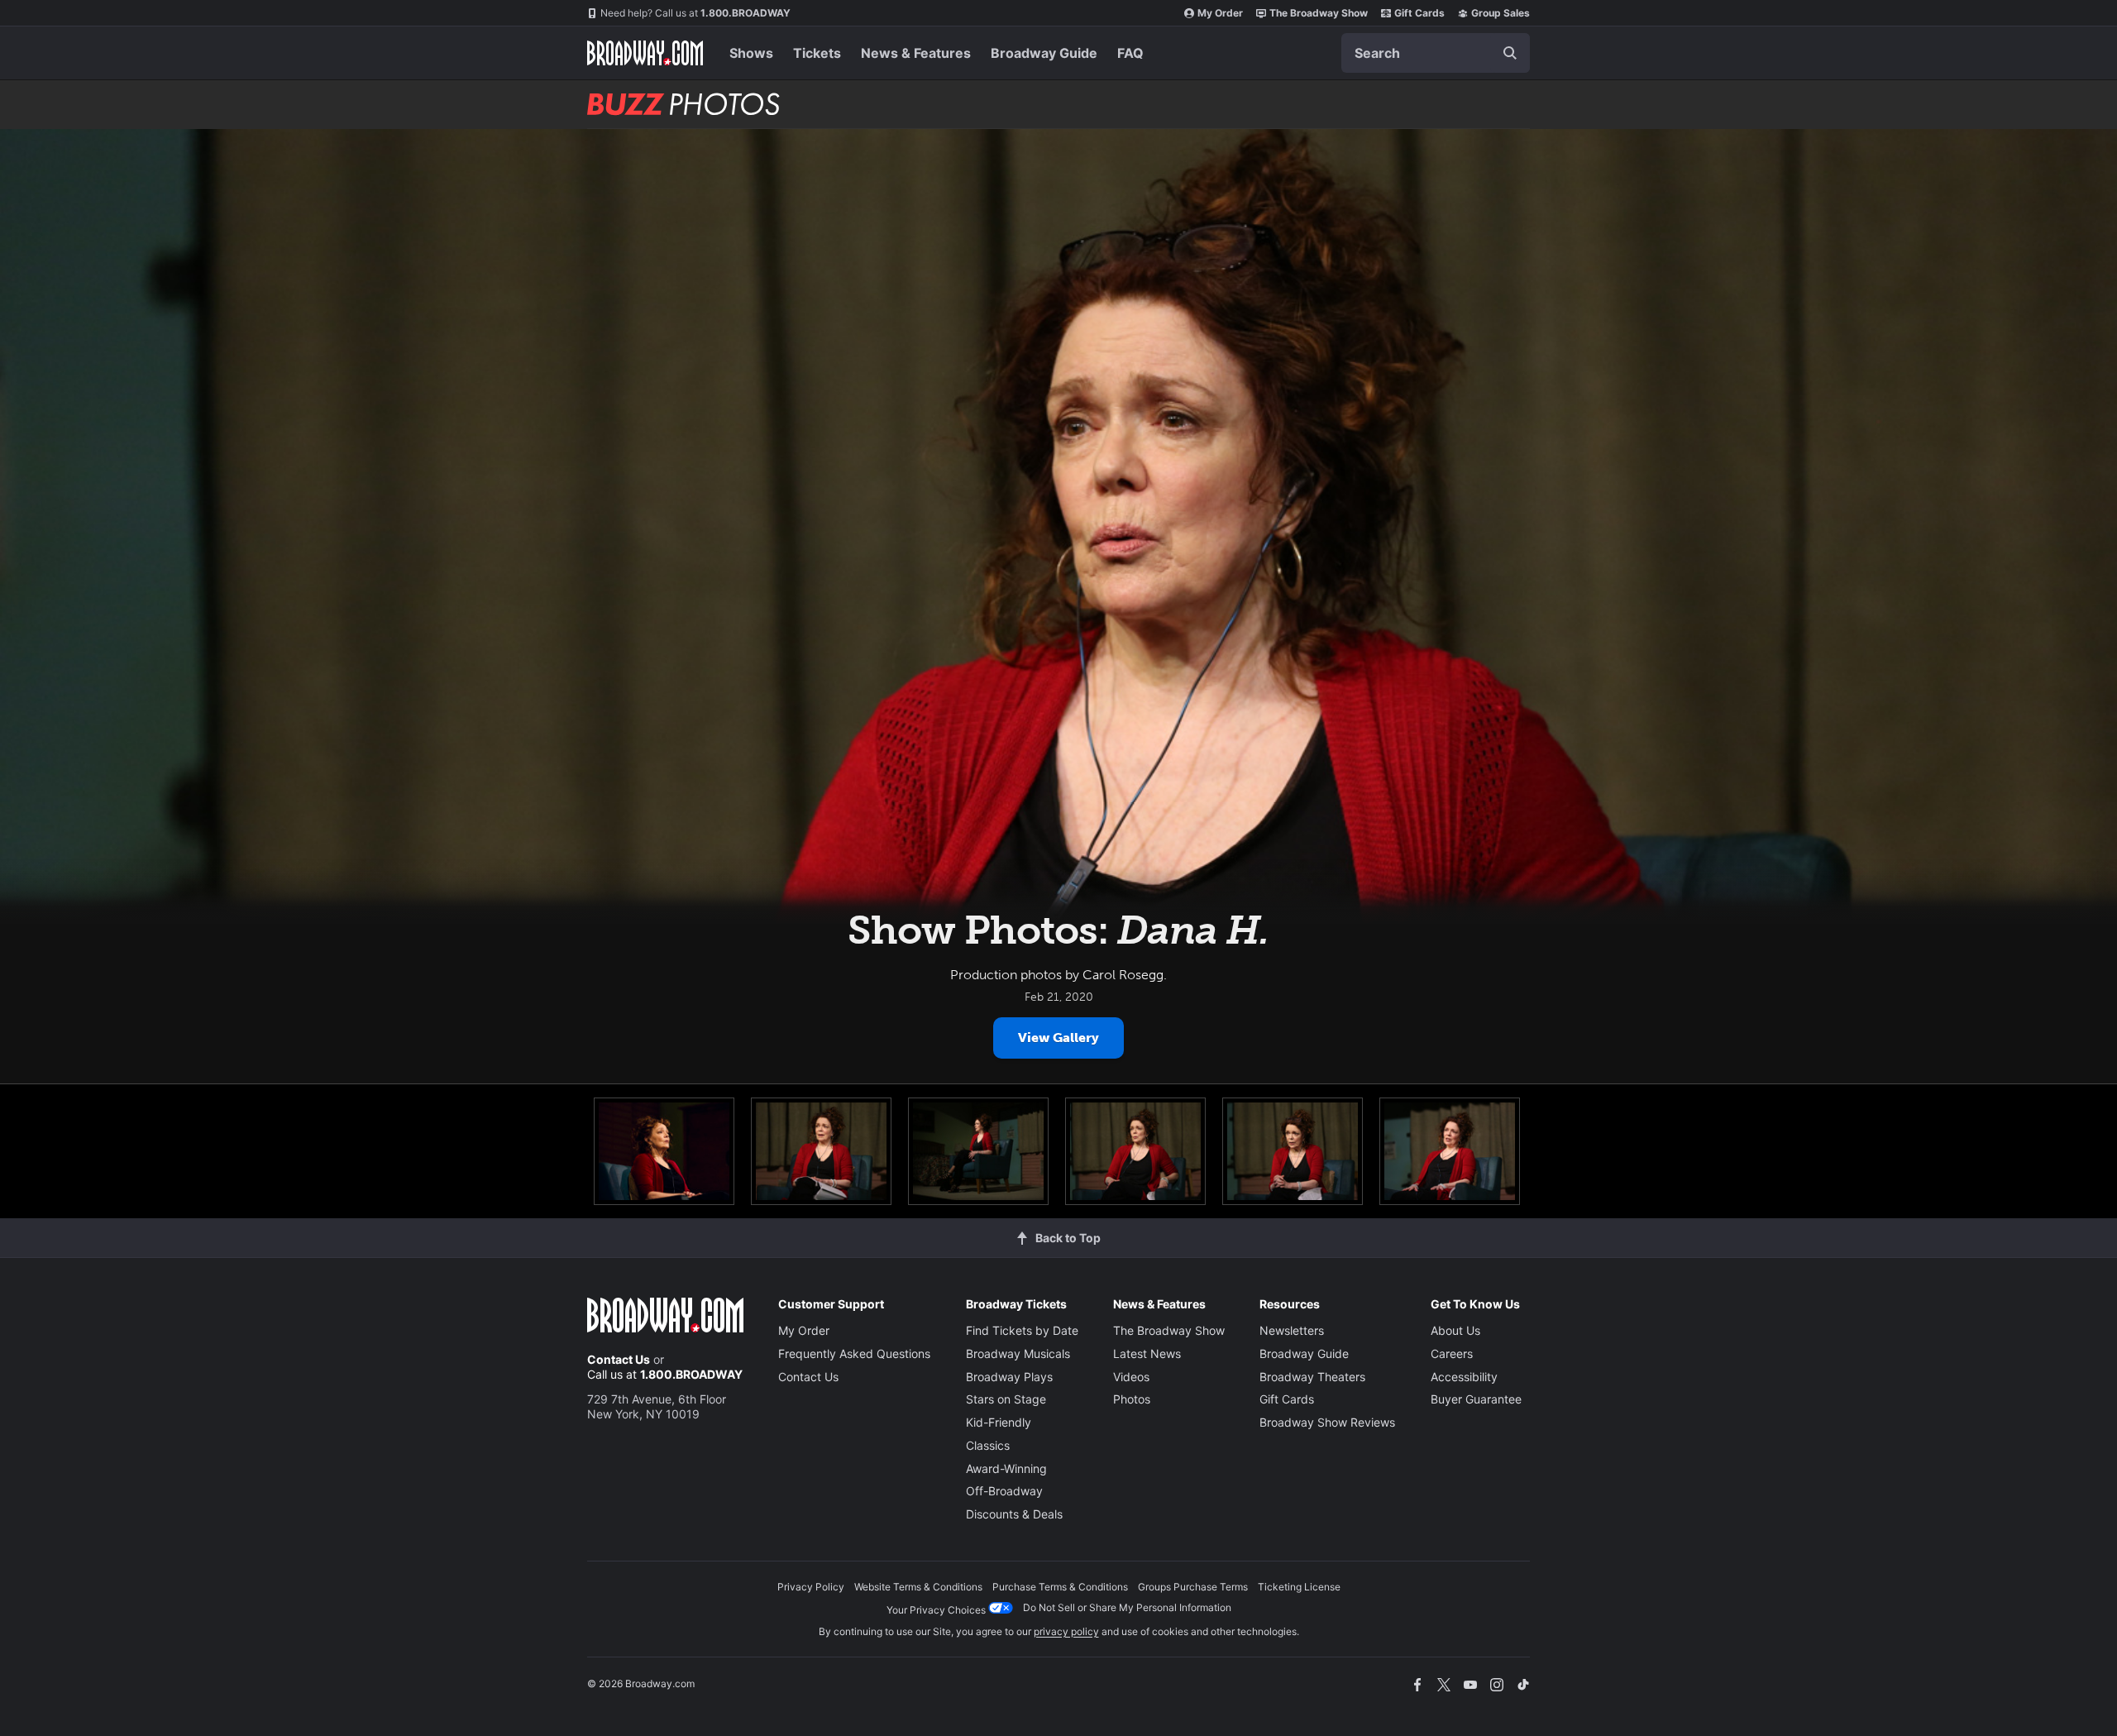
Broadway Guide (1044, 53)
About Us (1455, 1330)
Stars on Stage (1006, 1399)
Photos (1132, 1399)
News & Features (916, 53)
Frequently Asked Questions (854, 1353)
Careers (1452, 1353)
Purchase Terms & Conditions (1060, 1587)
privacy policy (1066, 1631)
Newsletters (1292, 1330)
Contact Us (619, 1359)
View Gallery (1058, 1038)
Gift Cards (1419, 13)
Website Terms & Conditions (918, 1587)
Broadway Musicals (1018, 1353)
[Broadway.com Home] (645, 53)
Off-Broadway (1004, 1491)
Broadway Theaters (1312, 1377)
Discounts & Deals (1014, 1514)
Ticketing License (1299, 1587)
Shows (751, 53)
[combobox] (1436, 53)
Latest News (1147, 1353)
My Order (1220, 13)
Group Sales (1501, 13)
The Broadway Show (1319, 13)
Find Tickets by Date (1022, 1330)
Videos (1131, 1377)
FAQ (1130, 53)
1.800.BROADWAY (695, 13)
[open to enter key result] (1510, 53)
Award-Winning (1006, 1468)
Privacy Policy (811, 1587)
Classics (988, 1445)
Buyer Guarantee (1476, 1399)
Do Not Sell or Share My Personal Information (1127, 1607)
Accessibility (1464, 1377)
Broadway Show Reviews (1327, 1422)
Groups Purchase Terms (1193, 1587)
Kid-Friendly (999, 1422)
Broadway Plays (1009, 1377)
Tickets (817, 53)
